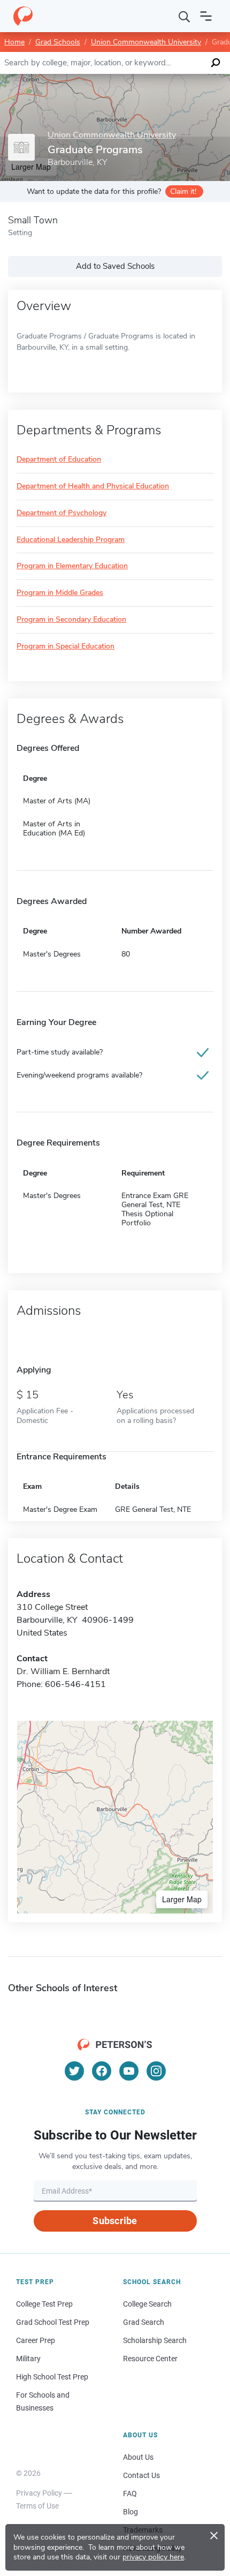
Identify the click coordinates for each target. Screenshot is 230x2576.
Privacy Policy (39, 2493)
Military (28, 2359)
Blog (131, 2512)
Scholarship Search (155, 2340)
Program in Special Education (66, 647)
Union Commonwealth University (146, 42)
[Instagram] (156, 2071)
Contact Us (141, 2475)
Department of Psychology (62, 513)
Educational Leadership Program (71, 540)
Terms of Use (37, 2506)
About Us (138, 2457)
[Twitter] (74, 2071)
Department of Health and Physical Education (93, 487)
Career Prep (36, 2340)
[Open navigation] (206, 16)
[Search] (185, 16)
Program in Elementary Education (72, 566)
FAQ (130, 2494)
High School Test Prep (52, 2377)
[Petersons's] (23, 16)
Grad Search (144, 2322)
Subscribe (115, 2221)
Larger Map (182, 1899)
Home (14, 42)
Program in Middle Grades (60, 593)
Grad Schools (58, 42)
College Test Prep (44, 2304)
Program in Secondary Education (71, 620)
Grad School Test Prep (53, 2322)
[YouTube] (129, 2071)
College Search (147, 2304)
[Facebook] (102, 2071)
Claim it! (183, 191)
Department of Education (59, 460)
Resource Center (150, 2359)
